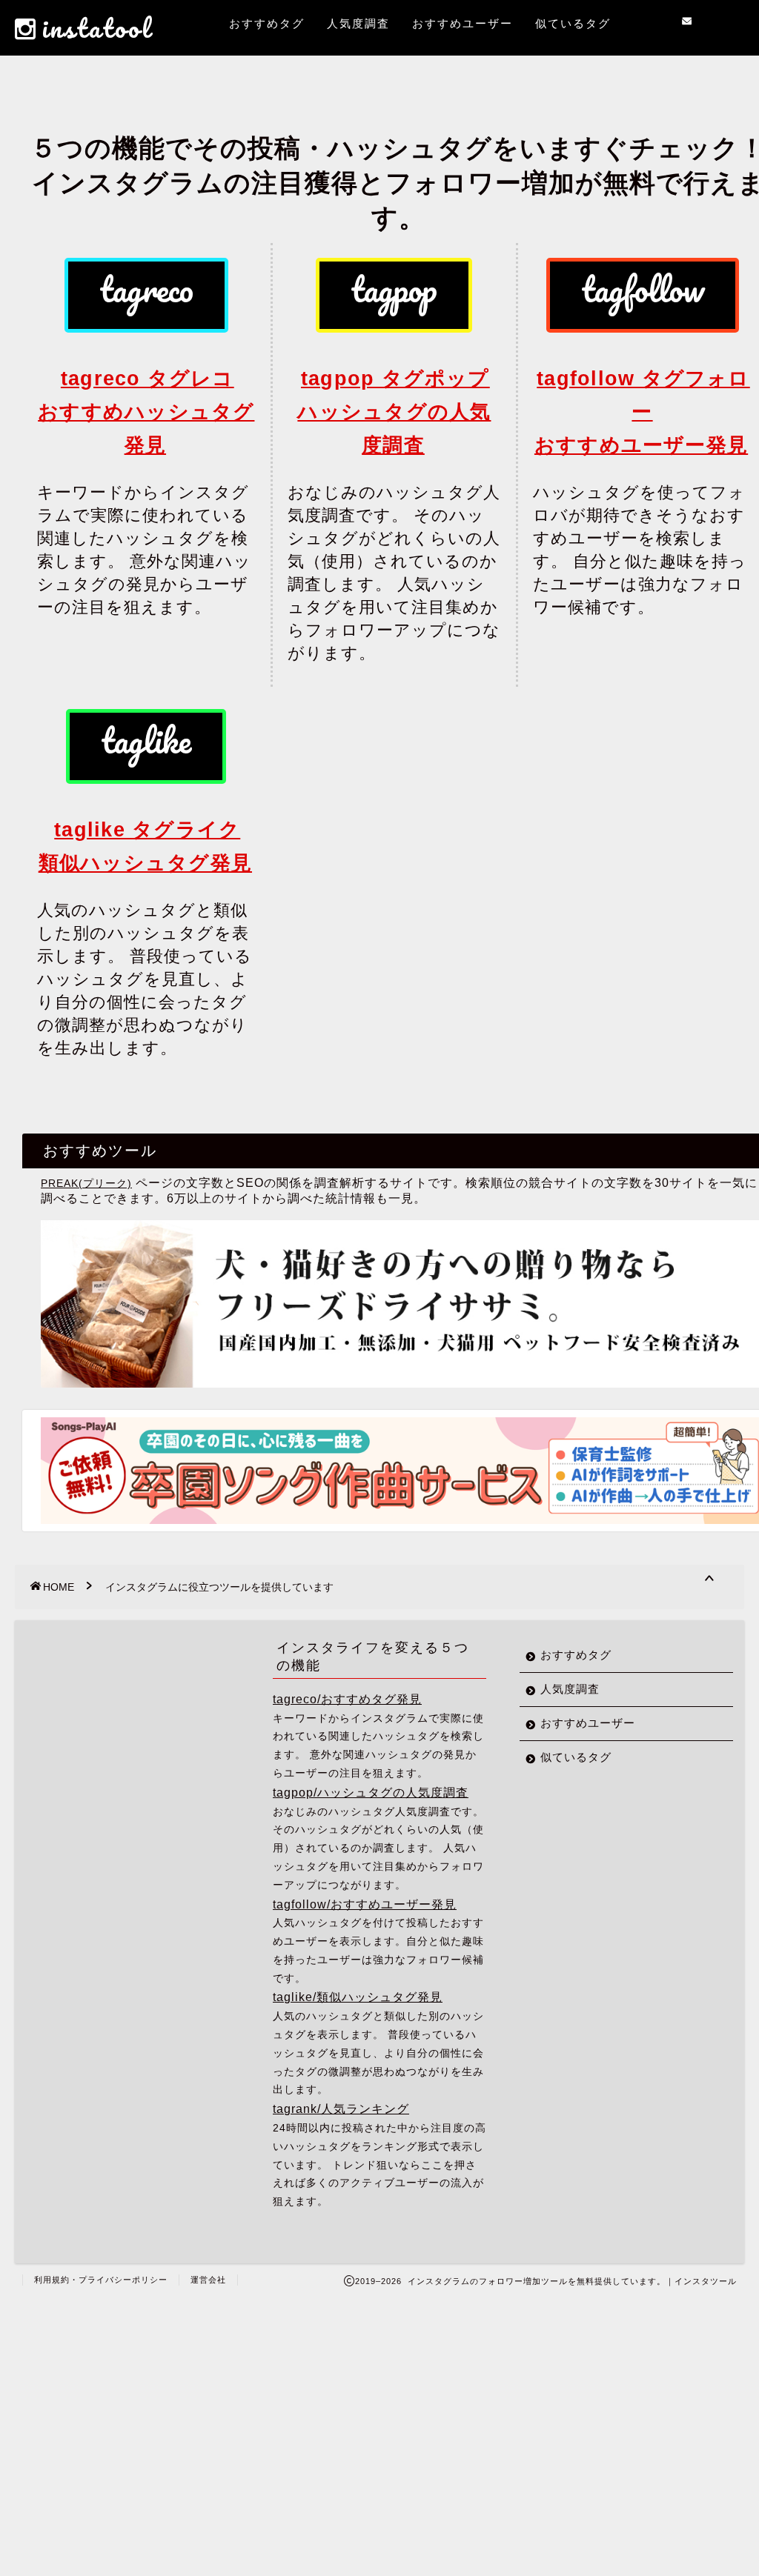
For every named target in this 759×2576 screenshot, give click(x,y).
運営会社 (208, 2280)
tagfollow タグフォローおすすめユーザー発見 (642, 412)
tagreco (146, 289)
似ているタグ (573, 23)
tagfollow (643, 289)
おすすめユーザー (463, 23)
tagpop (394, 289)
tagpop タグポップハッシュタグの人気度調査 (394, 412)
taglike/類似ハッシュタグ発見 (358, 1997)
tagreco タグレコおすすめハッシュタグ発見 (146, 412)
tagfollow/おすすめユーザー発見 (365, 1904)
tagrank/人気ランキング (341, 2109)
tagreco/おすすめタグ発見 (347, 1699)
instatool (97, 27)
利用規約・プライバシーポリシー (101, 2280)
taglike (146, 740)
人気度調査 (358, 23)
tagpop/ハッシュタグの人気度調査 (371, 1792)
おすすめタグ (267, 23)
